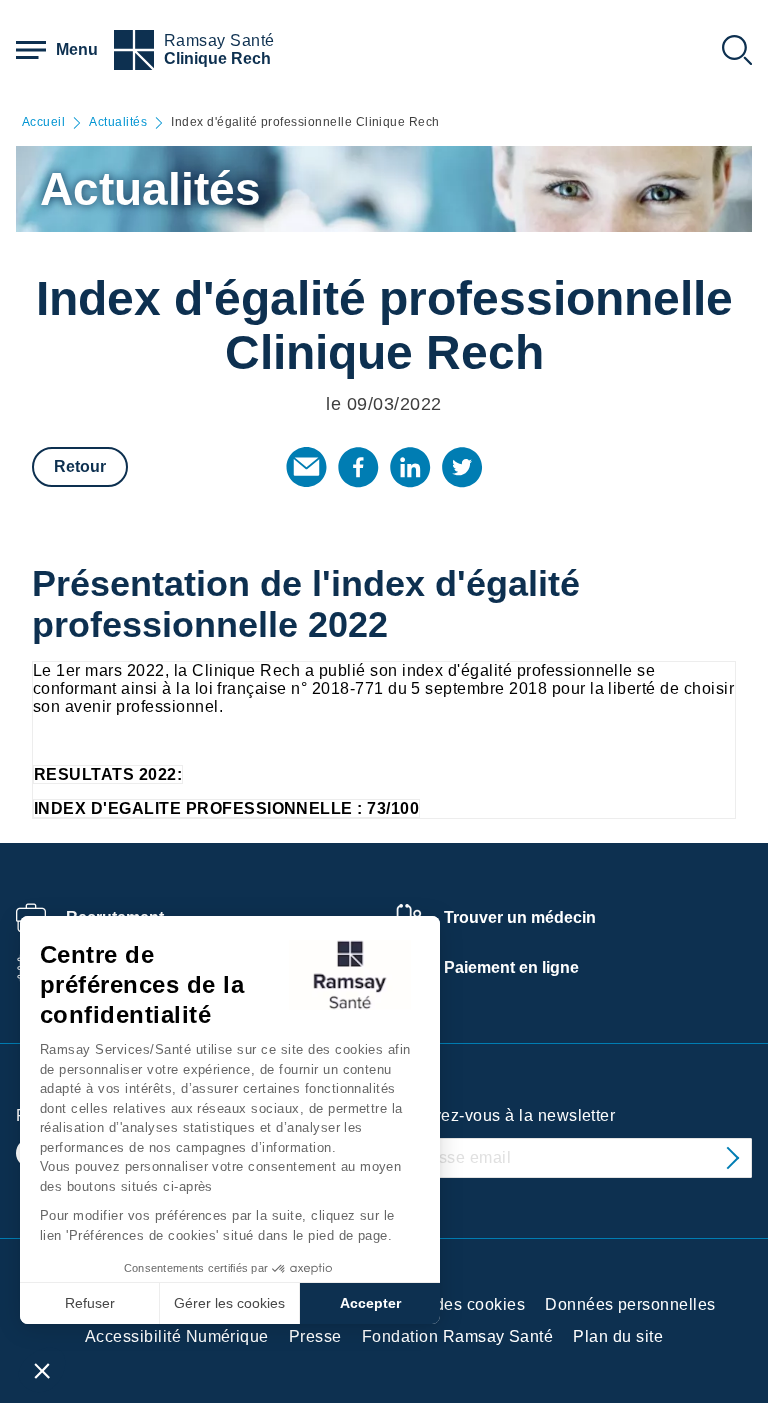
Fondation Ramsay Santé (458, 1336)
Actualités (118, 122)
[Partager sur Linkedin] (410, 467)
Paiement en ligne (511, 967)
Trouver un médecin (520, 917)
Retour (80, 466)
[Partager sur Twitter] (462, 467)
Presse (315, 1336)
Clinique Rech (217, 58)
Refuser (90, 1303)
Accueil (43, 122)
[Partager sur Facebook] (358, 467)
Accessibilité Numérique (177, 1336)
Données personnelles (630, 1304)
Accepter (370, 1303)
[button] (42, 1370)
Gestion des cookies (448, 1304)
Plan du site (618, 1336)
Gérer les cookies (229, 1303)
